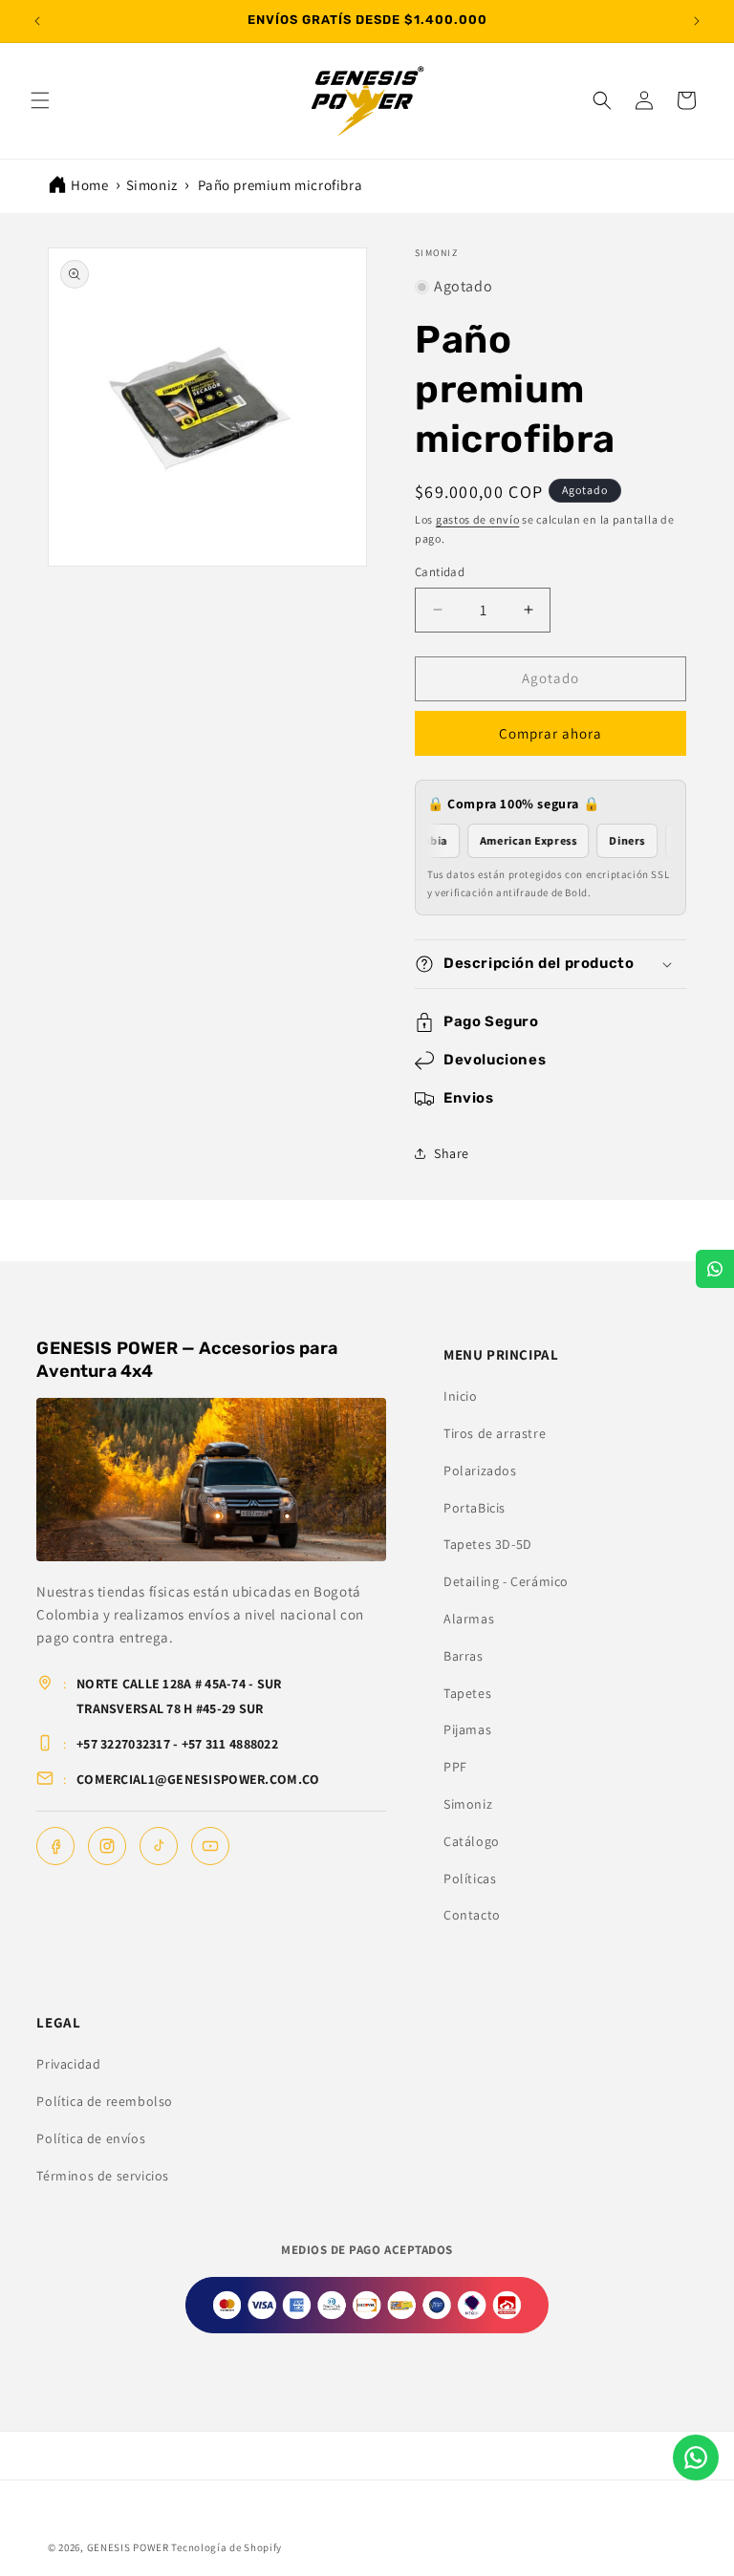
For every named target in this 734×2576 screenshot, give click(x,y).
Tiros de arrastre (495, 1433)
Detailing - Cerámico (506, 1581)
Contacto (472, 1915)
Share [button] (452, 1153)
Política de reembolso (105, 2101)
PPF (455, 1767)
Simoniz (152, 185)
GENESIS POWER (128, 2547)
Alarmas (469, 1619)
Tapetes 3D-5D (488, 1544)
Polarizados (480, 1470)
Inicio (461, 1396)
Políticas (470, 1878)
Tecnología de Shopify (227, 2547)
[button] (40, 100)
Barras (464, 1656)
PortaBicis (475, 1508)
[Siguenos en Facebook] (55, 1846)
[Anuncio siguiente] (697, 21)
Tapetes (467, 1693)
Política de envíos (91, 2138)
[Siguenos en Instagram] (107, 1846)
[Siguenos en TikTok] (159, 1846)
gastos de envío (478, 519)
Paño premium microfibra (280, 185)
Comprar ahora (550, 733)
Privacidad (68, 2064)
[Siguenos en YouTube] (210, 1846)
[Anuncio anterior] (37, 21)
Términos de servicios (103, 2176)
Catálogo (472, 1841)
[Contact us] (696, 2458)
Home (89, 185)
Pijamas (467, 1729)
